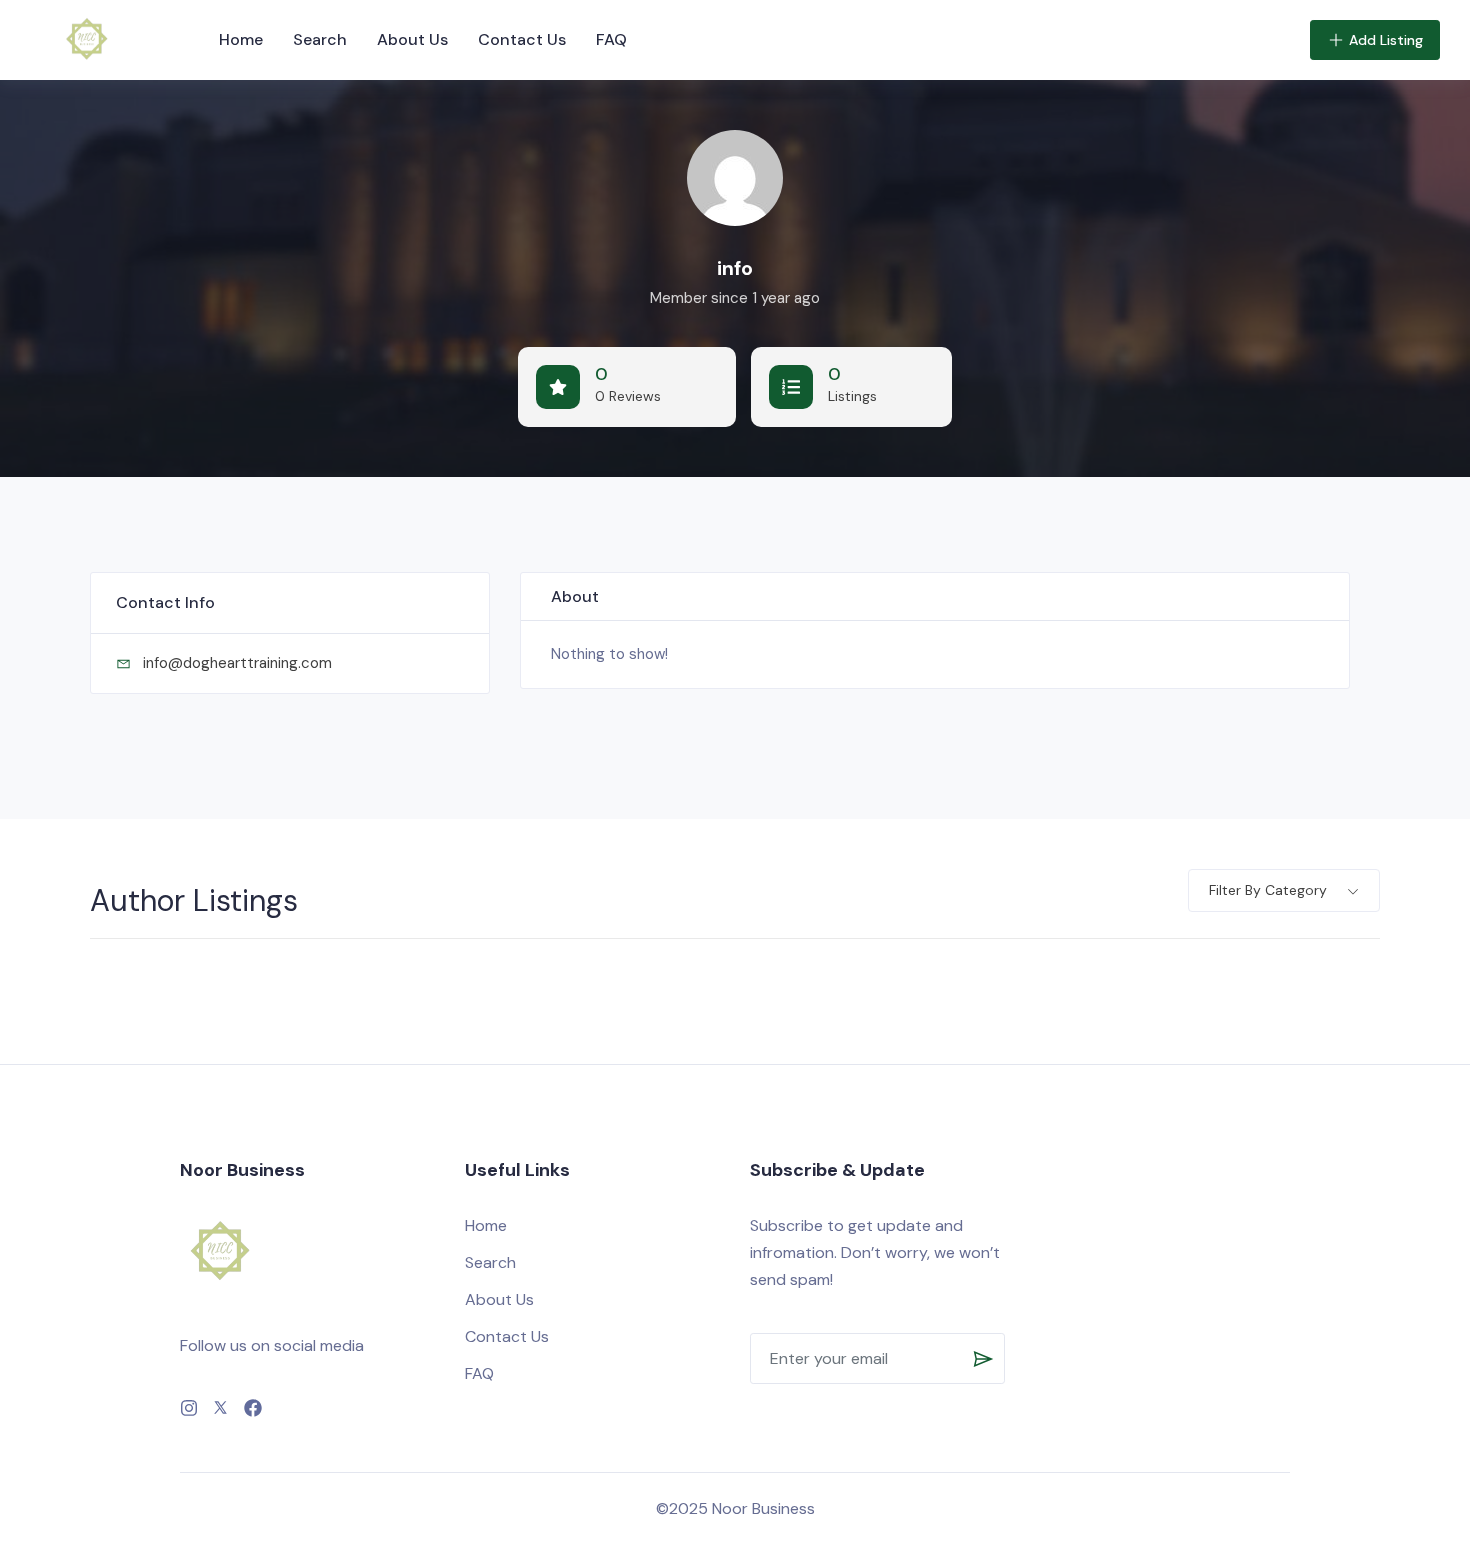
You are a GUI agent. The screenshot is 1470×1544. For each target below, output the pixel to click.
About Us (412, 39)
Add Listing (1386, 40)
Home (241, 39)
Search (320, 39)
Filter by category (1268, 890)
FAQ (611, 39)
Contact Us (522, 39)
